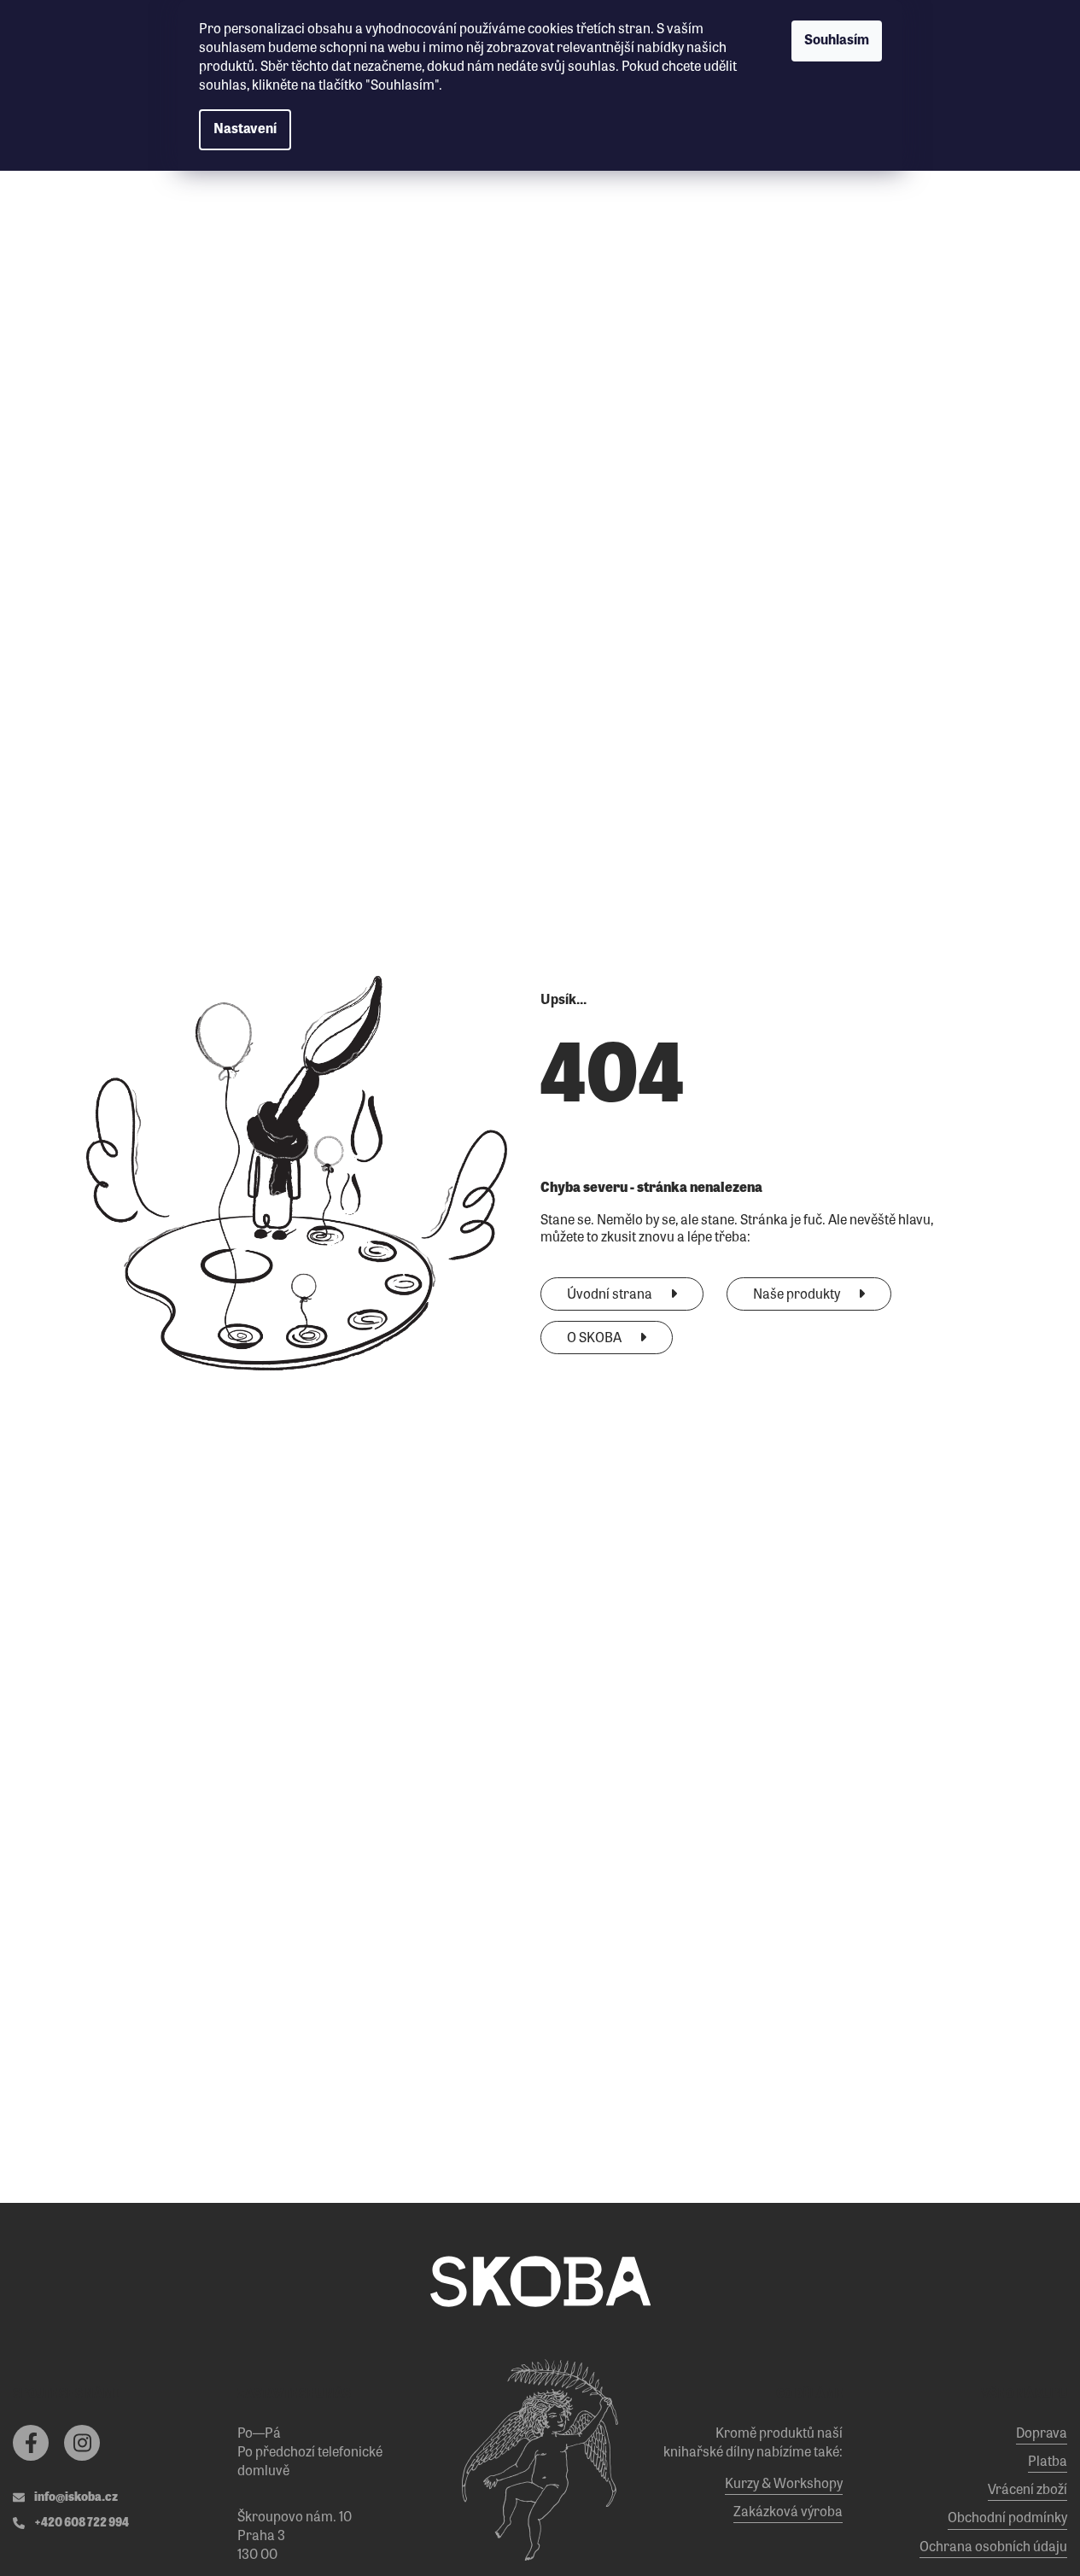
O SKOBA (595, 1339)
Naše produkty (798, 1295)
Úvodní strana (611, 1295)
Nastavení (245, 130)
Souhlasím (837, 41)
